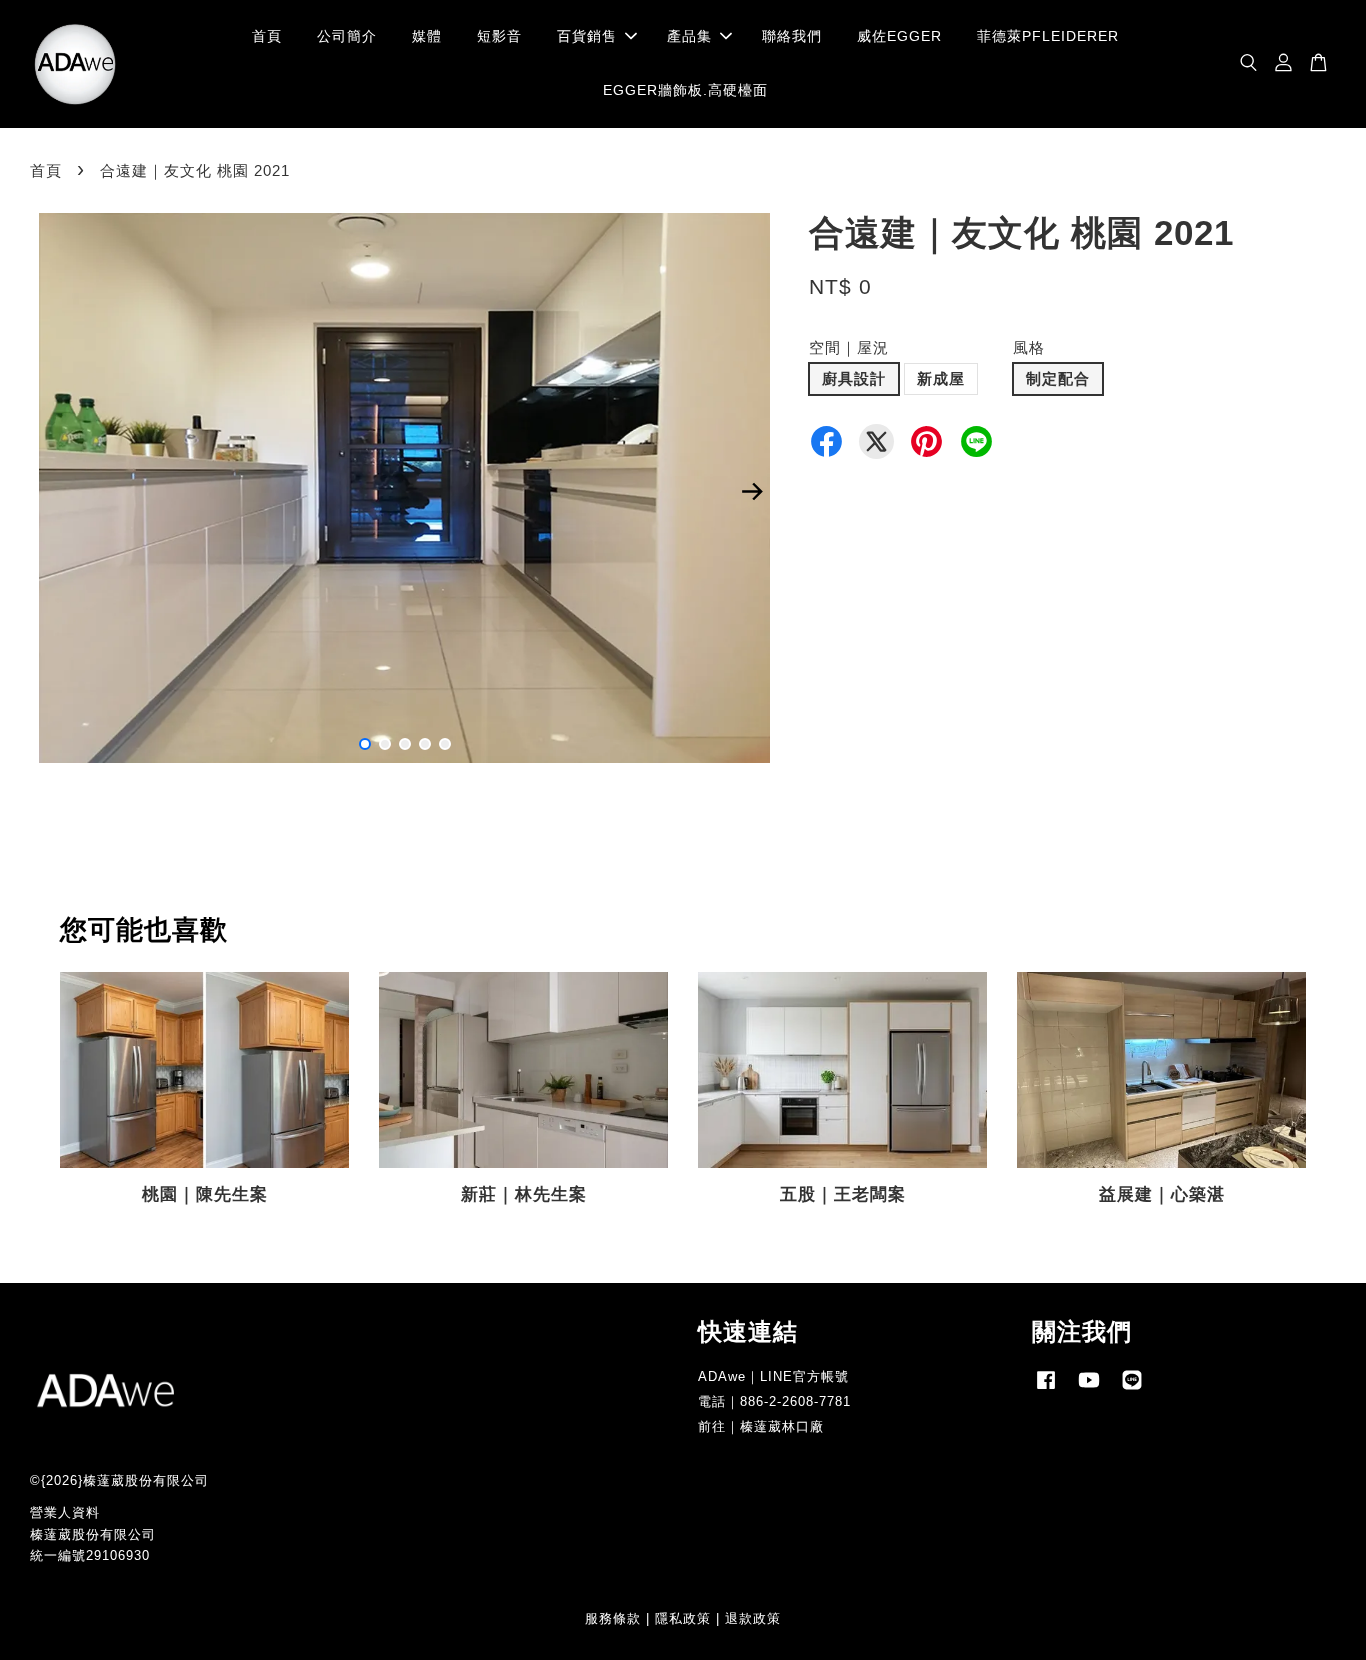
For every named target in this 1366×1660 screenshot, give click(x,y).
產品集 (689, 36)
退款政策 (753, 1618)
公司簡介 (347, 36)
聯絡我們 (792, 36)
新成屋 (941, 378)
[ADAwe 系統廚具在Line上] (1132, 1389)
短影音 (499, 36)
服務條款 (613, 1618)
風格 (1029, 347)
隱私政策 (683, 1618)
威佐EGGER (899, 36)
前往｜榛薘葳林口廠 (761, 1426)
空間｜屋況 (849, 347)
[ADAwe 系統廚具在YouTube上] (1089, 1389)
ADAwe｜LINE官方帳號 (773, 1376)
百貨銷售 (587, 36)
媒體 (427, 36)
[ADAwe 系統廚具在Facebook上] (1046, 1389)
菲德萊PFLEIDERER (1048, 36)
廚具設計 (854, 378)
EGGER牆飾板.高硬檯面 (685, 90)
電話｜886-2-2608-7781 (774, 1401)
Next (752, 492)
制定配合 (1058, 378)
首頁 (267, 36)
